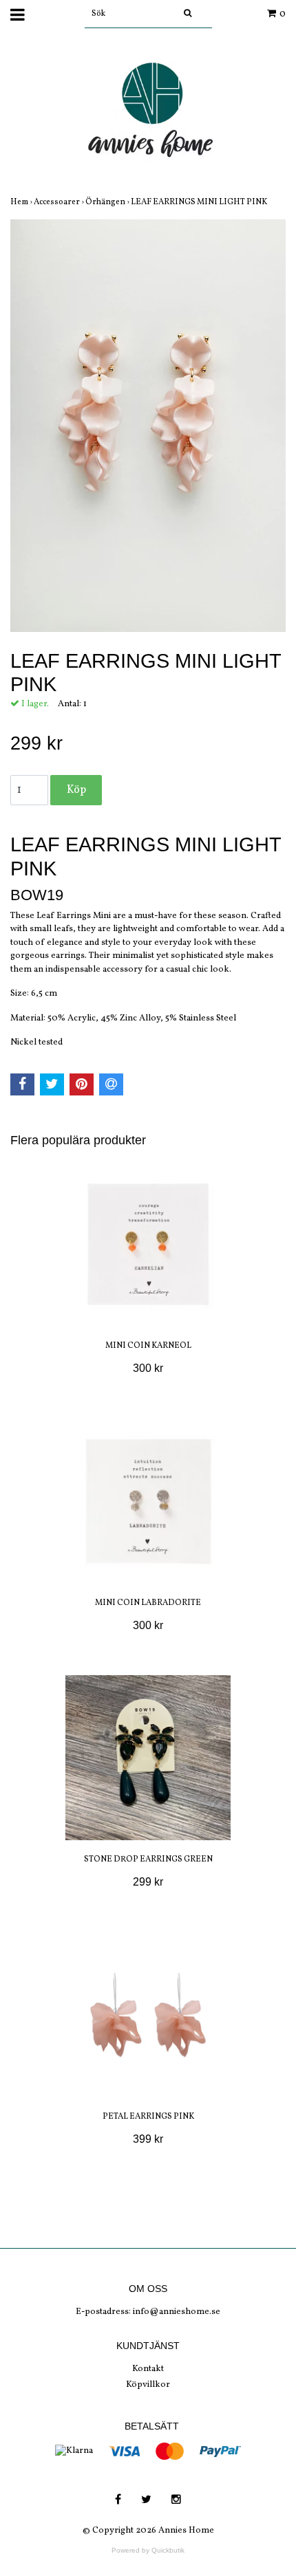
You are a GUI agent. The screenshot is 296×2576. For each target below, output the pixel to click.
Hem (22, 202)
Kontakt (148, 2369)
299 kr (148, 1882)
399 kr (148, 2139)
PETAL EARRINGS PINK (148, 2117)
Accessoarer (60, 202)
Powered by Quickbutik (148, 2550)
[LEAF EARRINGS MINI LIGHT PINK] (148, 426)
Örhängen (108, 202)
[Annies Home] (148, 114)
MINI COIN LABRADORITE (148, 1603)
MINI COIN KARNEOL (148, 1346)
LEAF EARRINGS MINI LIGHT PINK (200, 202)
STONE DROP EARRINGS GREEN (148, 1859)
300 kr (148, 1368)
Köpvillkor (148, 2385)
